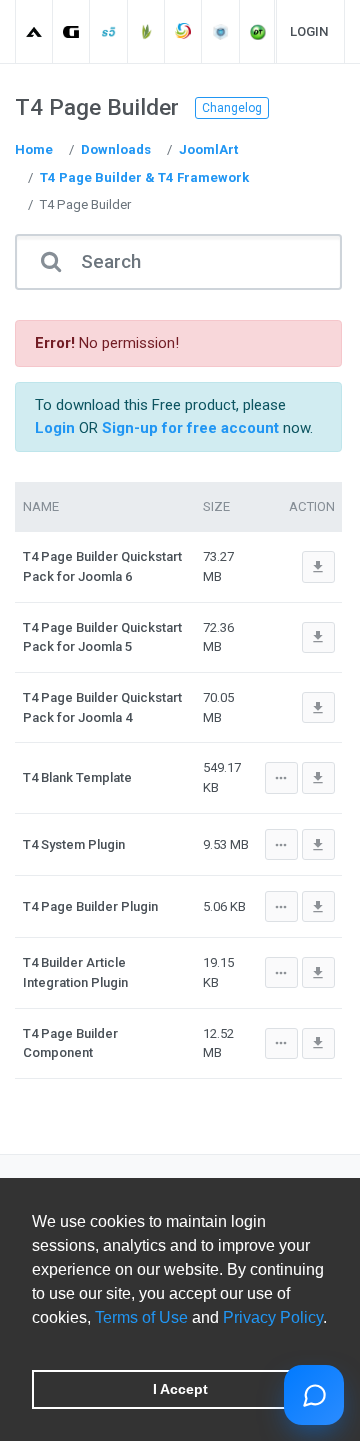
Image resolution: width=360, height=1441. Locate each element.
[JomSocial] (183, 31)
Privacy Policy (273, 1317)
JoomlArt (208, 149)
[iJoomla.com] (221, 31)
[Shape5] (109, 31)
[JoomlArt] (34, 31)
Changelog (232, 108)
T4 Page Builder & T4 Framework (144, 177)
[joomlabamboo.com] (146, 31)
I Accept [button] (180, 1389)
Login (309, 31)
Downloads (116, 149)
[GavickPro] (71, 31)
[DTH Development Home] (258, 31)
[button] (35, 1343)
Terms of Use (141, 1317)
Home (34, 149)
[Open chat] (314, 1395)
